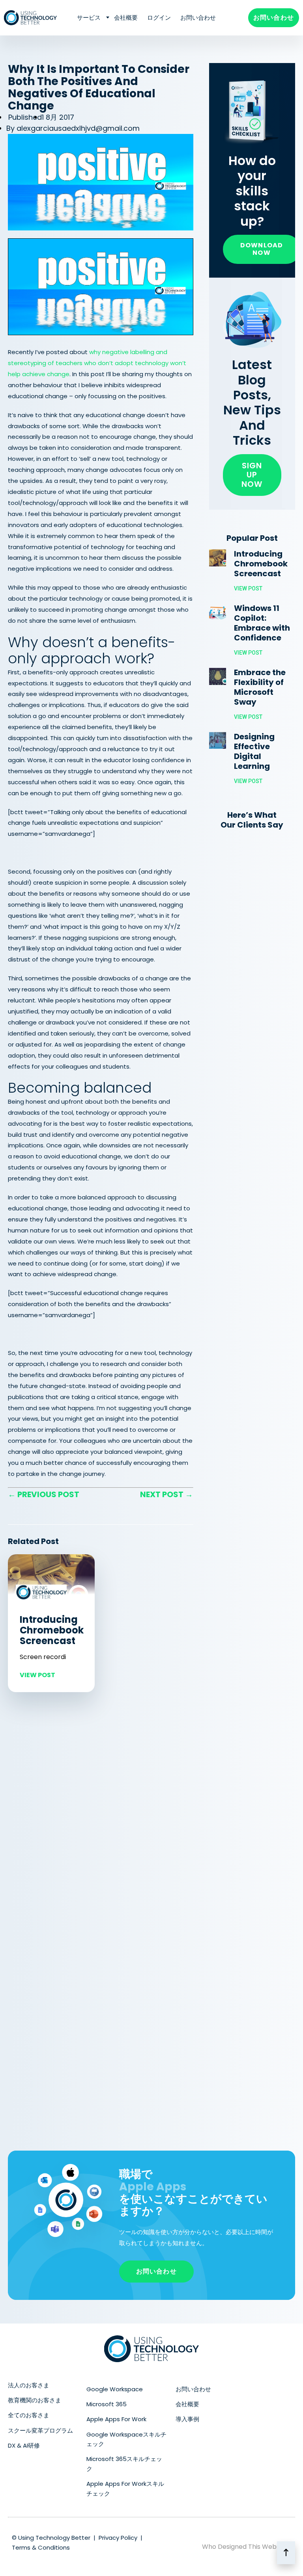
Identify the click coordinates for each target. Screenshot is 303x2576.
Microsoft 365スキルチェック (124, 2464)
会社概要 (126, 18)
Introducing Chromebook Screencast (52, 1630)
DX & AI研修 (24, 2445)
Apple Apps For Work (116, 2419)
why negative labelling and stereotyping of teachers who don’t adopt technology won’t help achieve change (97, 363)
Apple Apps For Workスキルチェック (125, 2488)
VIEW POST (37, 1675)
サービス (89, 18)
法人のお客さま (29, 2385)
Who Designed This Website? (247, 2547)
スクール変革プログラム (40, 2430)
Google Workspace (115, 2389)
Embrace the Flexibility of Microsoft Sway (260, 687)
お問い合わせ (198, 18)
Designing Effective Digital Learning (254, 751)
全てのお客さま (29, 2415)
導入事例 (187, 2419)
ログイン (159, 18)
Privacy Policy (118, 2538)
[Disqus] (101, 1808)
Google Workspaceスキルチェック (126, 2439)
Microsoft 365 (107, 2404)
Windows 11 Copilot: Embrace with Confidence (262, 623)
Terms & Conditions (41, 2547)
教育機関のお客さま (35, 2400)
